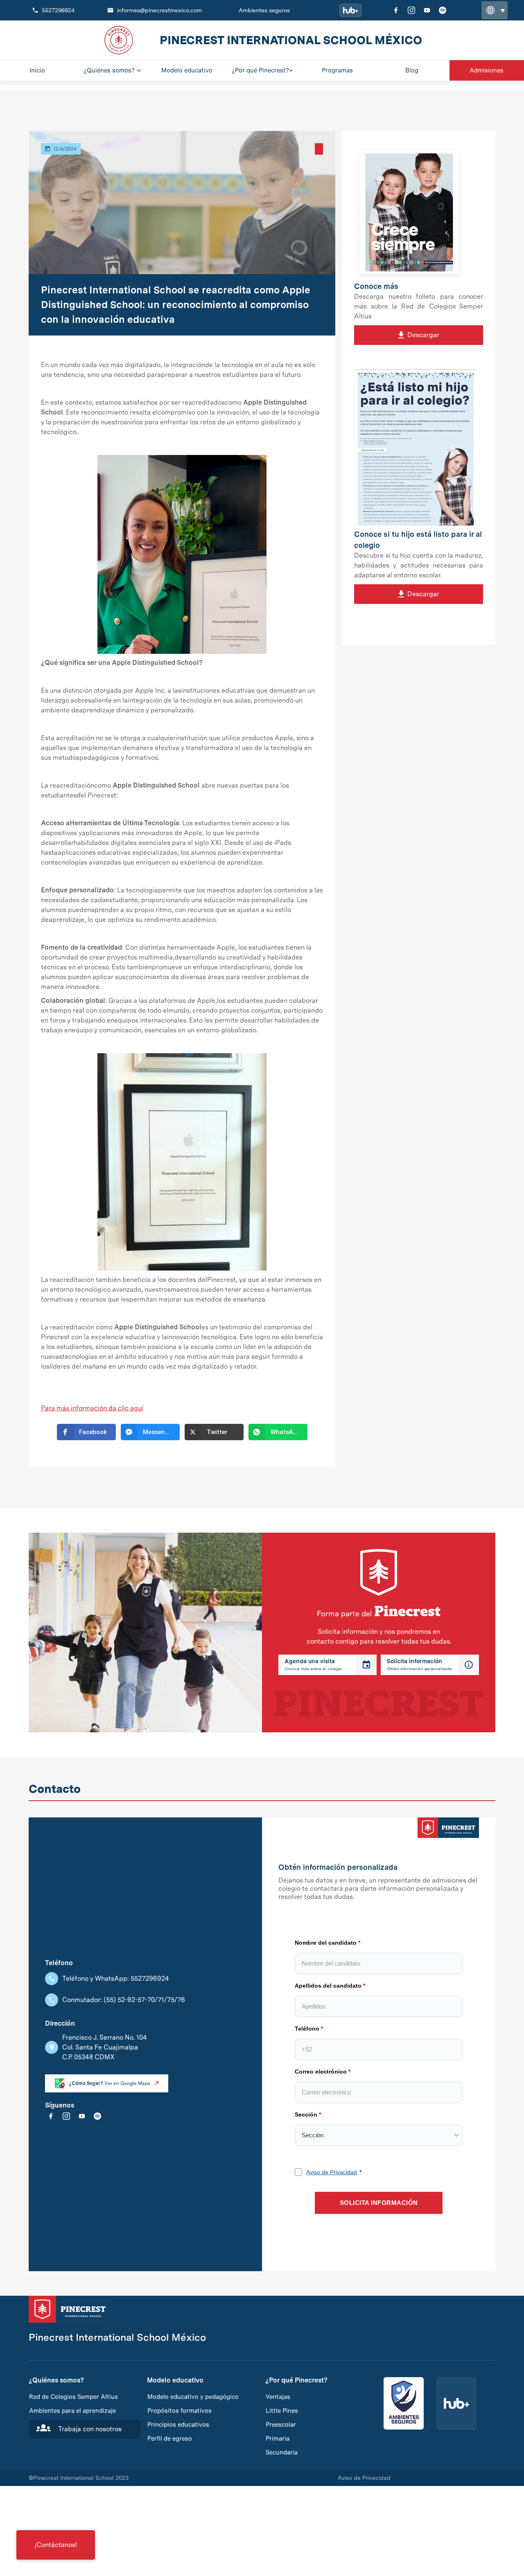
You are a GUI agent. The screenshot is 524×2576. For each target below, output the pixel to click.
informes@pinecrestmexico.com (159, 10)
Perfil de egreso (170, 2439)
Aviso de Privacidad (332, 2172)
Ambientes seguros (264, 10)
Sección (306, 2114)
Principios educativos (178, 2425)
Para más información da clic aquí (92, 1408)
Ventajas (278, 2397)
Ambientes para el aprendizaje (72, 2411)
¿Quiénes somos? (56, 2380)
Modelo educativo (175, 2380)
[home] (119, 40)
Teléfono (307, 2029)
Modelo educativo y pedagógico (193, 2397)
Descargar (419, 335)
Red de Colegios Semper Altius (73, 2397)
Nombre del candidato (326, 1943)
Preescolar (281, 2425)
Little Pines (282, 2411)
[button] (495, 10)
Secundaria (282, 2452)
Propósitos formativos (180, 2411)
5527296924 (58, 10)
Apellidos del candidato (328, 1986)
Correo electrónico (321, 2072)
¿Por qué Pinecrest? (296, 2380)
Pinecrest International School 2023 (79, 2478)
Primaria (278, 2439)
